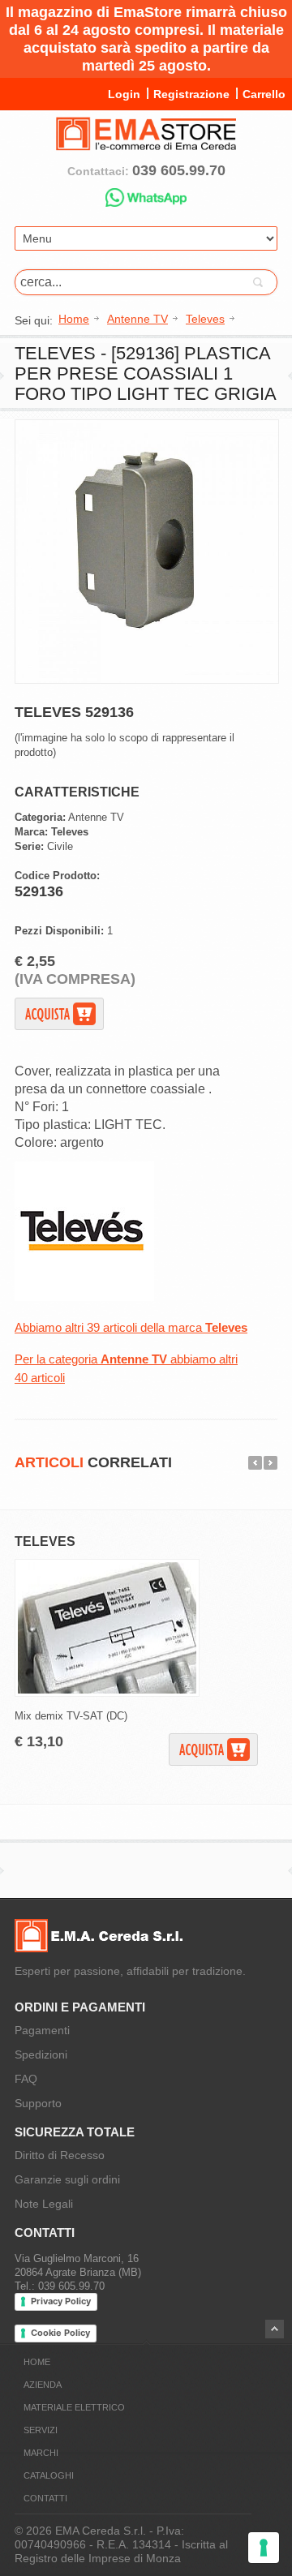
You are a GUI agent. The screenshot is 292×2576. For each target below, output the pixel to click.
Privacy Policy (61, 2301)
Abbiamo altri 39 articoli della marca (131, 1327)
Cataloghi (49, 2475)
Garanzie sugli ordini (67, 2179)
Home (37, 2362)
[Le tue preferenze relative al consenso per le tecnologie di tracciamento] (264, 2548)
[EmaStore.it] (146, 144)
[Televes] (84, 1297)
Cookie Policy (60, 2333)
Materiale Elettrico (74, 2407)
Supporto (38, 2103)
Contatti (45, 2498)
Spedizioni (41, 2054)
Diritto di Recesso (60, 2155)
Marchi (41, 2453)
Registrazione (191, 94)
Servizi (41, 2430)
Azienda (43, 2385)
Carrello (264, 94)
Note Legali (44, 2204)
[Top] (275, 2329)
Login (124, 94)
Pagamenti (42, 2030)
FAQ (26, 2079)
